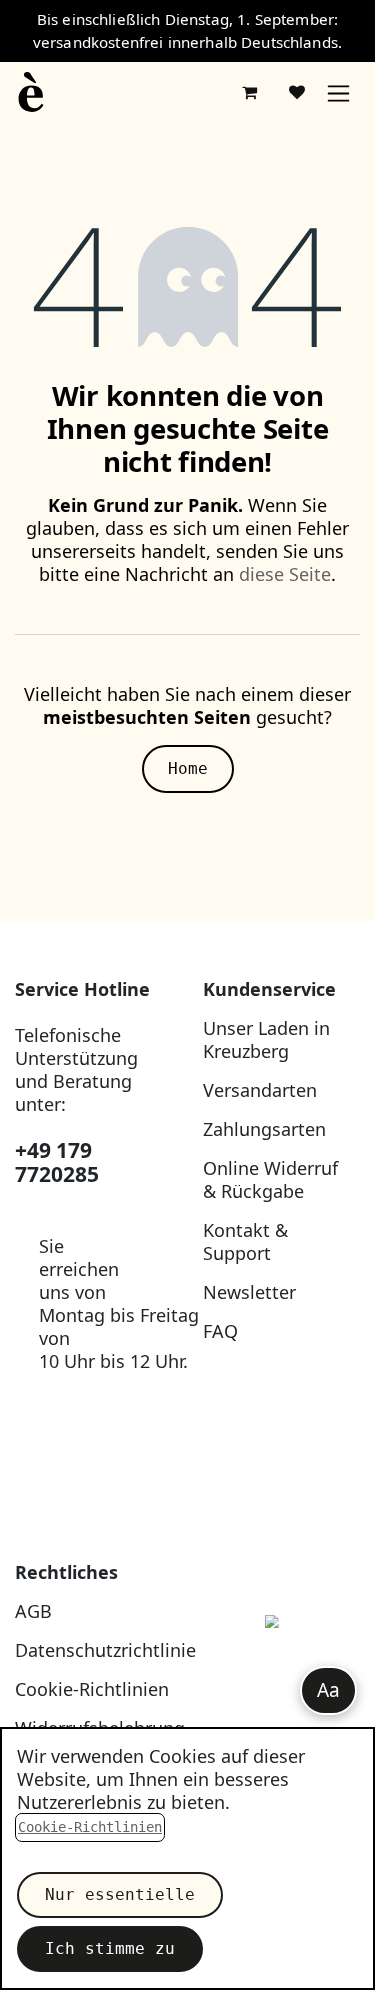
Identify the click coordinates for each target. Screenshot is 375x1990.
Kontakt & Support (245, 1241)
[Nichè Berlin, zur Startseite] (282, 1667)
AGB (33, 1611)
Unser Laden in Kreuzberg (266, 1039)
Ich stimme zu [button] (110, 1948)
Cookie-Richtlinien (92, 1689)
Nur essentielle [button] (120, 1894)
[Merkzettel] (297, 92)
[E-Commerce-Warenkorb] (249, 92)
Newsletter (249, 1292)
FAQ (220, 1331)
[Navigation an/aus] (338, 92)
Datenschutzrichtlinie (105, 1650)
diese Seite (285, 574)
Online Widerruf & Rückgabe (270, 1179)
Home (188, 768)
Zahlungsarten (264, 1129)
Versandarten (260, 1090)
